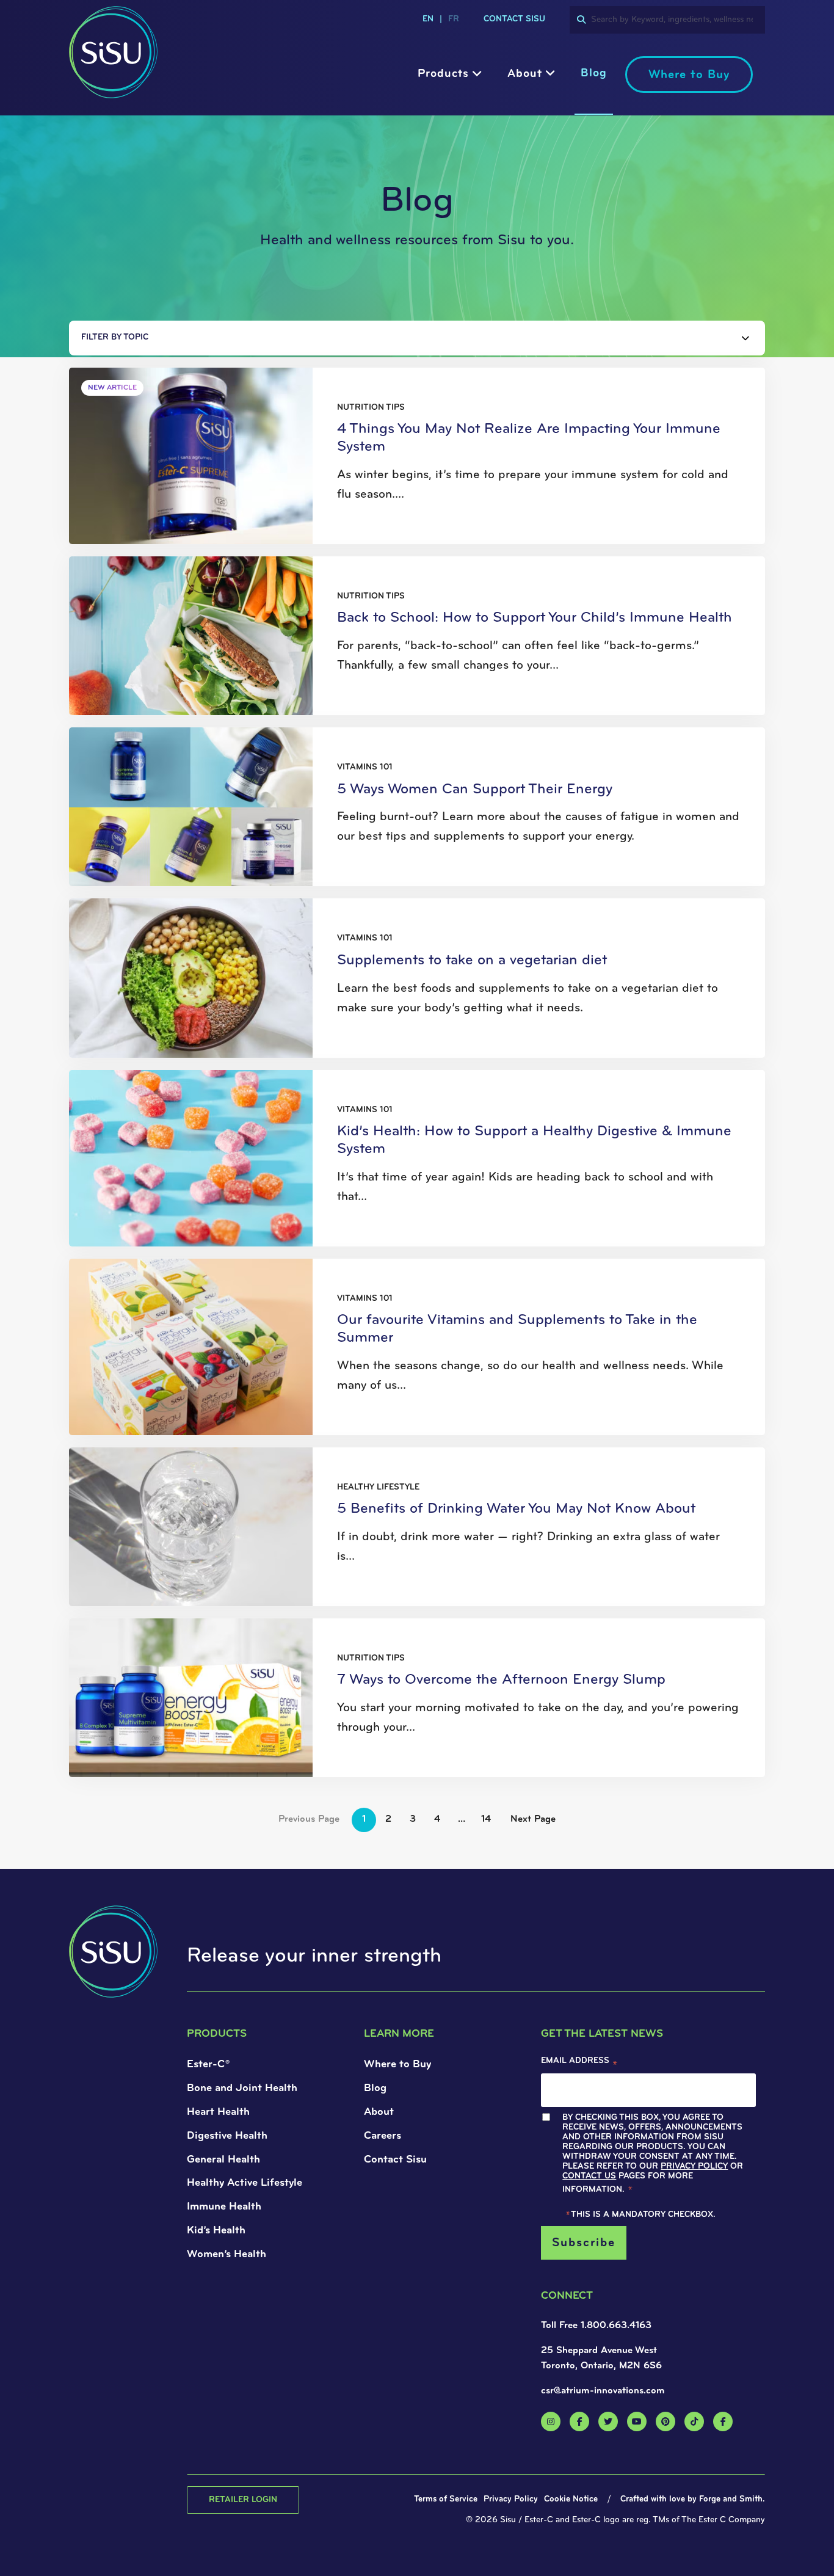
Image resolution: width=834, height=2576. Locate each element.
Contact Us (225, 1362)
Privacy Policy (296, 1352)
